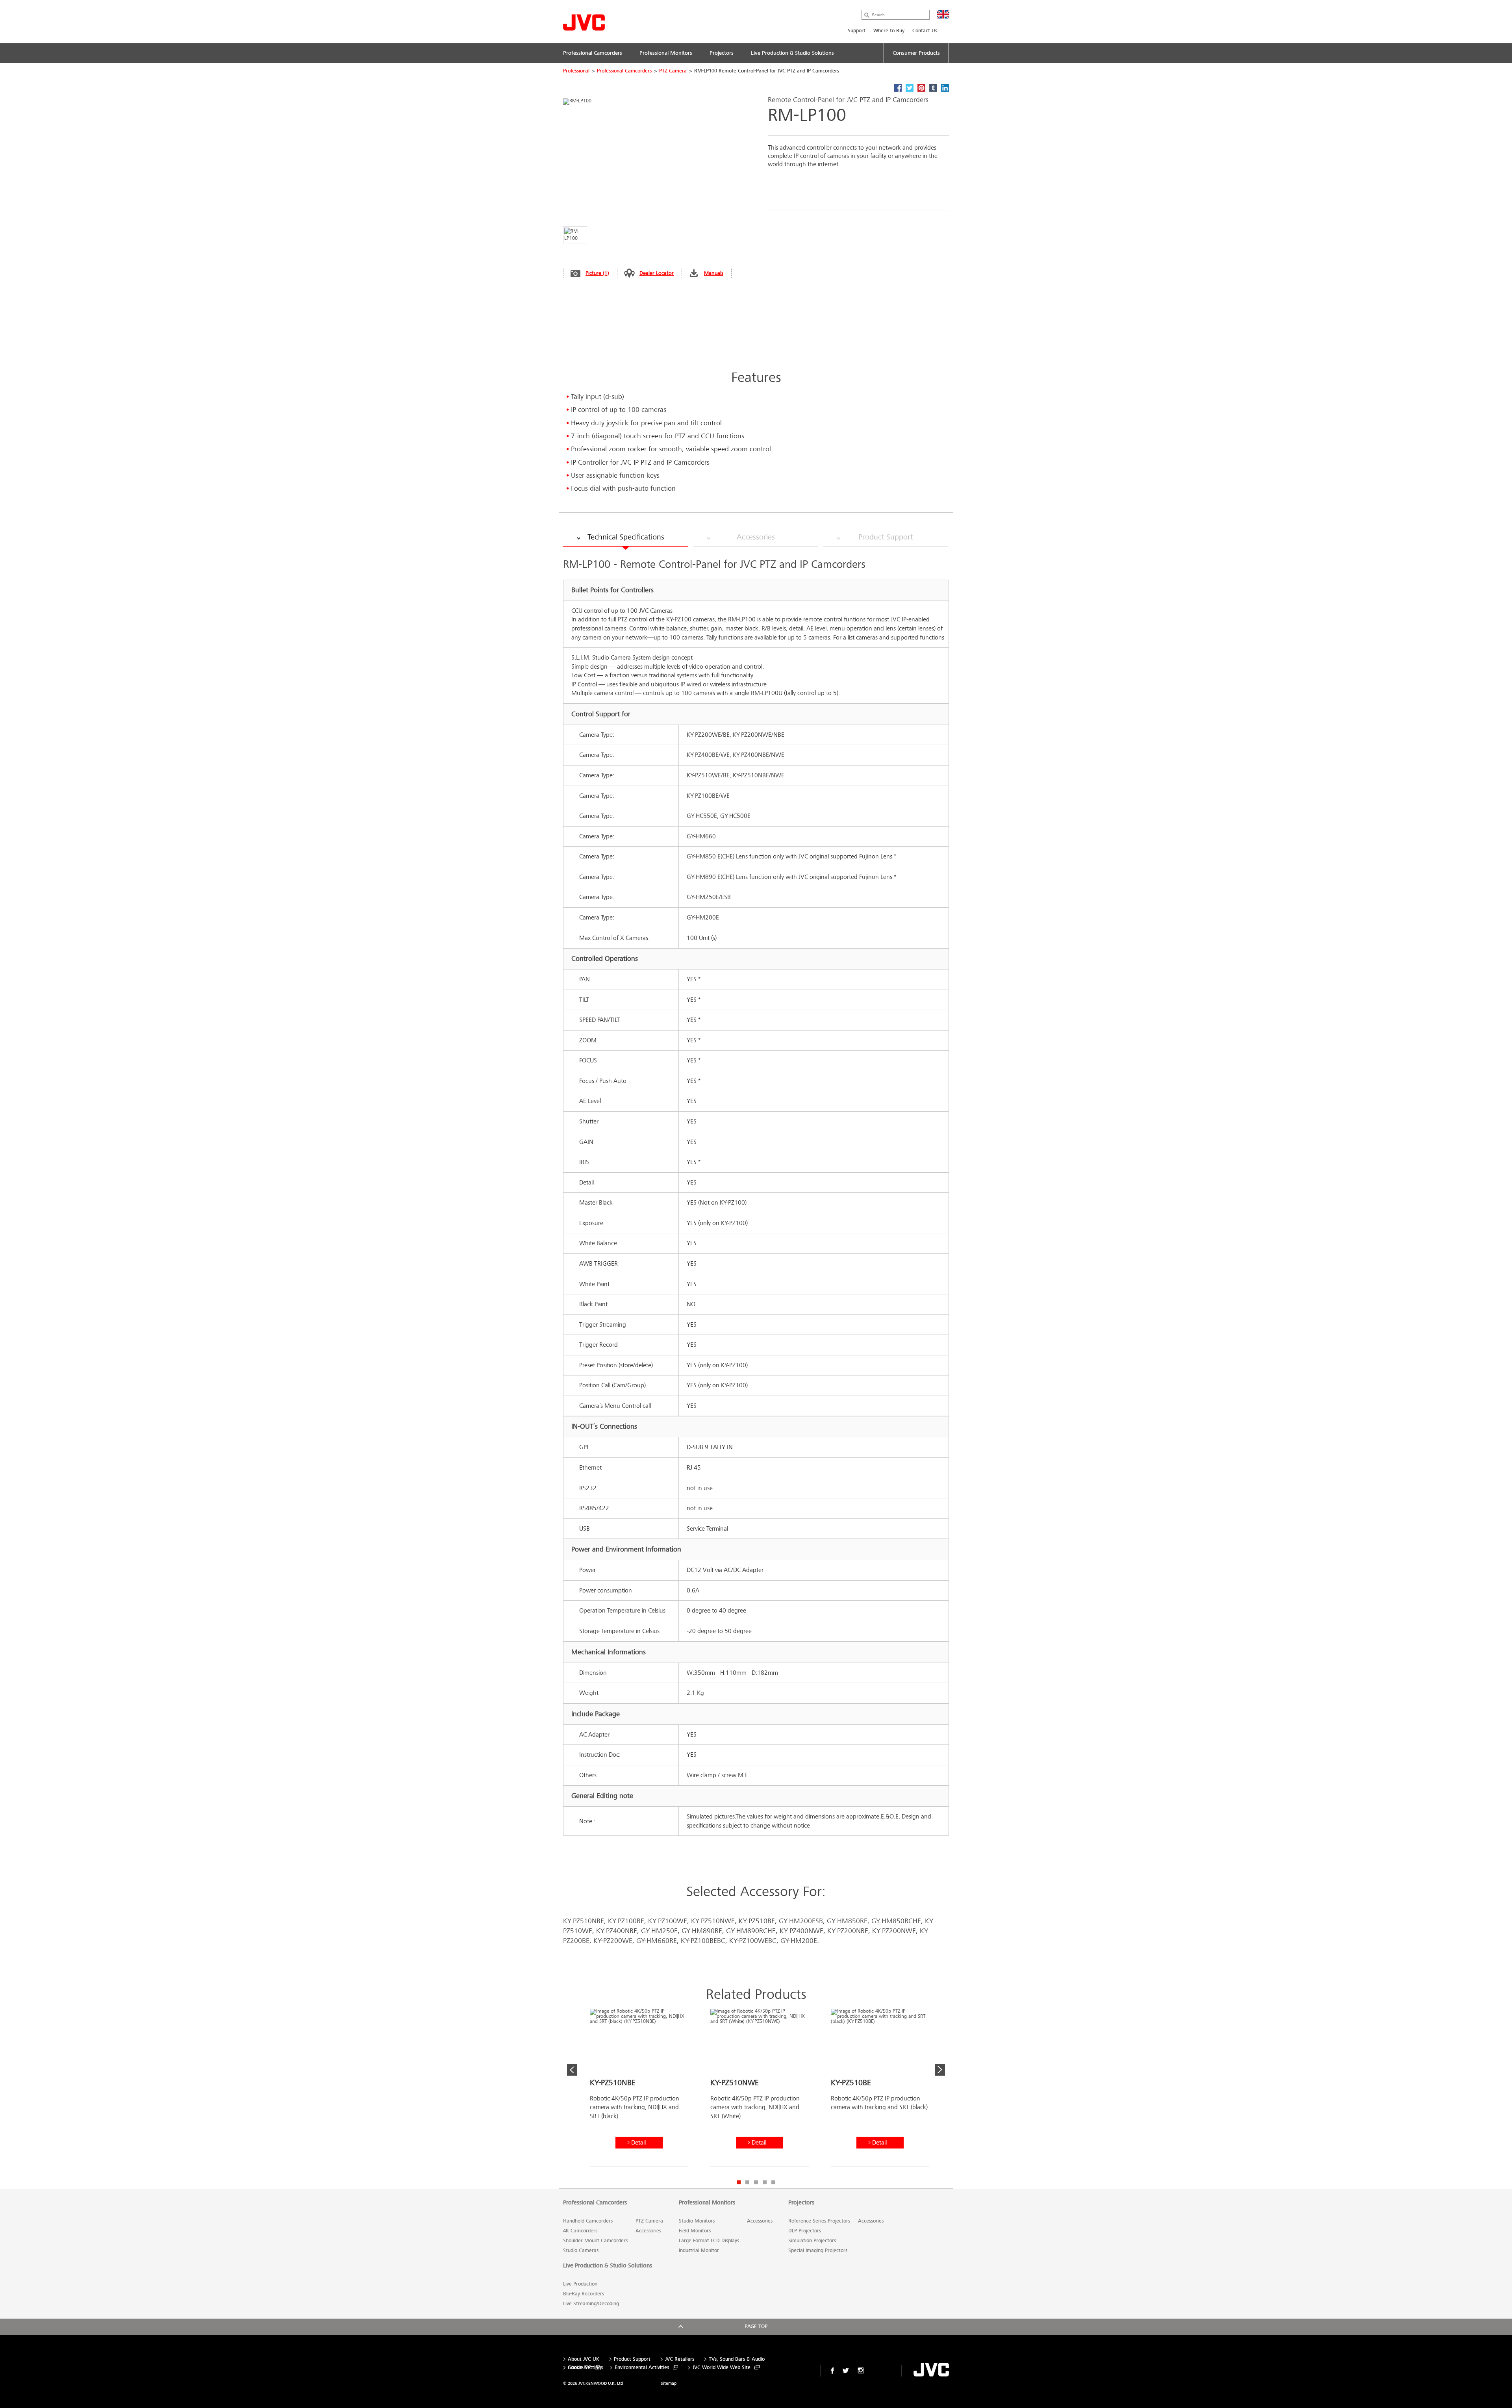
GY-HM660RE (657, 1941)
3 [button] (756, 2182)
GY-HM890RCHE (751, 1931)
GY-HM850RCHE (896, 1921)
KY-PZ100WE (668, 1921)
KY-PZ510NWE (713, 1921)
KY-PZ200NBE (848, 1931)
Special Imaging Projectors (818, 2250)
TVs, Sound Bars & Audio (737, 2359)
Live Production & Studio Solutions (608, 2265)
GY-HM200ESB (801, 1921)
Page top (756, 2326)
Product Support (632, 2359)
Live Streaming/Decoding (591, 2304)
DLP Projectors (805, 2231)
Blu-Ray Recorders (584, 2294)
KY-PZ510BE (757, 1921)
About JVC (579, 2368)
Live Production (580, 2284)
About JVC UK (584, 2359)
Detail (638, 2142)
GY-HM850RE (847, 1921)
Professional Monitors (707, 2202)
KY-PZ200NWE (894, 1931)
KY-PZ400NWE (801, 1931)
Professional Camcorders (624, 71)
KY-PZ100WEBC (753, 1941)
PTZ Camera (673, 71)
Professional (576, 71)
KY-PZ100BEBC (703, 1941)
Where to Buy (889, 31)
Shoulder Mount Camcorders (595, 2241)
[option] (639, 2091)
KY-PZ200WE (613, 1941)
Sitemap (669, 2383)
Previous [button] (572, 2070)
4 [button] (765, 2182)
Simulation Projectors (812, 2241)
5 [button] (773, 2182)
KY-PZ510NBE (584, 1921)
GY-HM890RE (702, 1931)
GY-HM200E (799, 1941)
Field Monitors (695, 2231)
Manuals (714, 273)
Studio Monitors (697, 2221)
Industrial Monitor (699, 2250)
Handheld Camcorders (588, 2221)
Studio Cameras (581, 2250)
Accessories (648, 2231)
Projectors (801, 2202)
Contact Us (925, 31)
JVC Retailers (680, 2359)
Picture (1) (597, 273)
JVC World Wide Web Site (722, 2368)
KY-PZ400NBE (617, 1931)
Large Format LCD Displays (709, 2241)
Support (857, 31)
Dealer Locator (657, 273)
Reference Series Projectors (819, 2221)
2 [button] (747, 2182)
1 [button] (739, 2182)
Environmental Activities (642, 2368)
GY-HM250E (659, 1931)
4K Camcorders (580, 2231)
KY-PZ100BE (626, 1921)
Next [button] (940, 2070)
